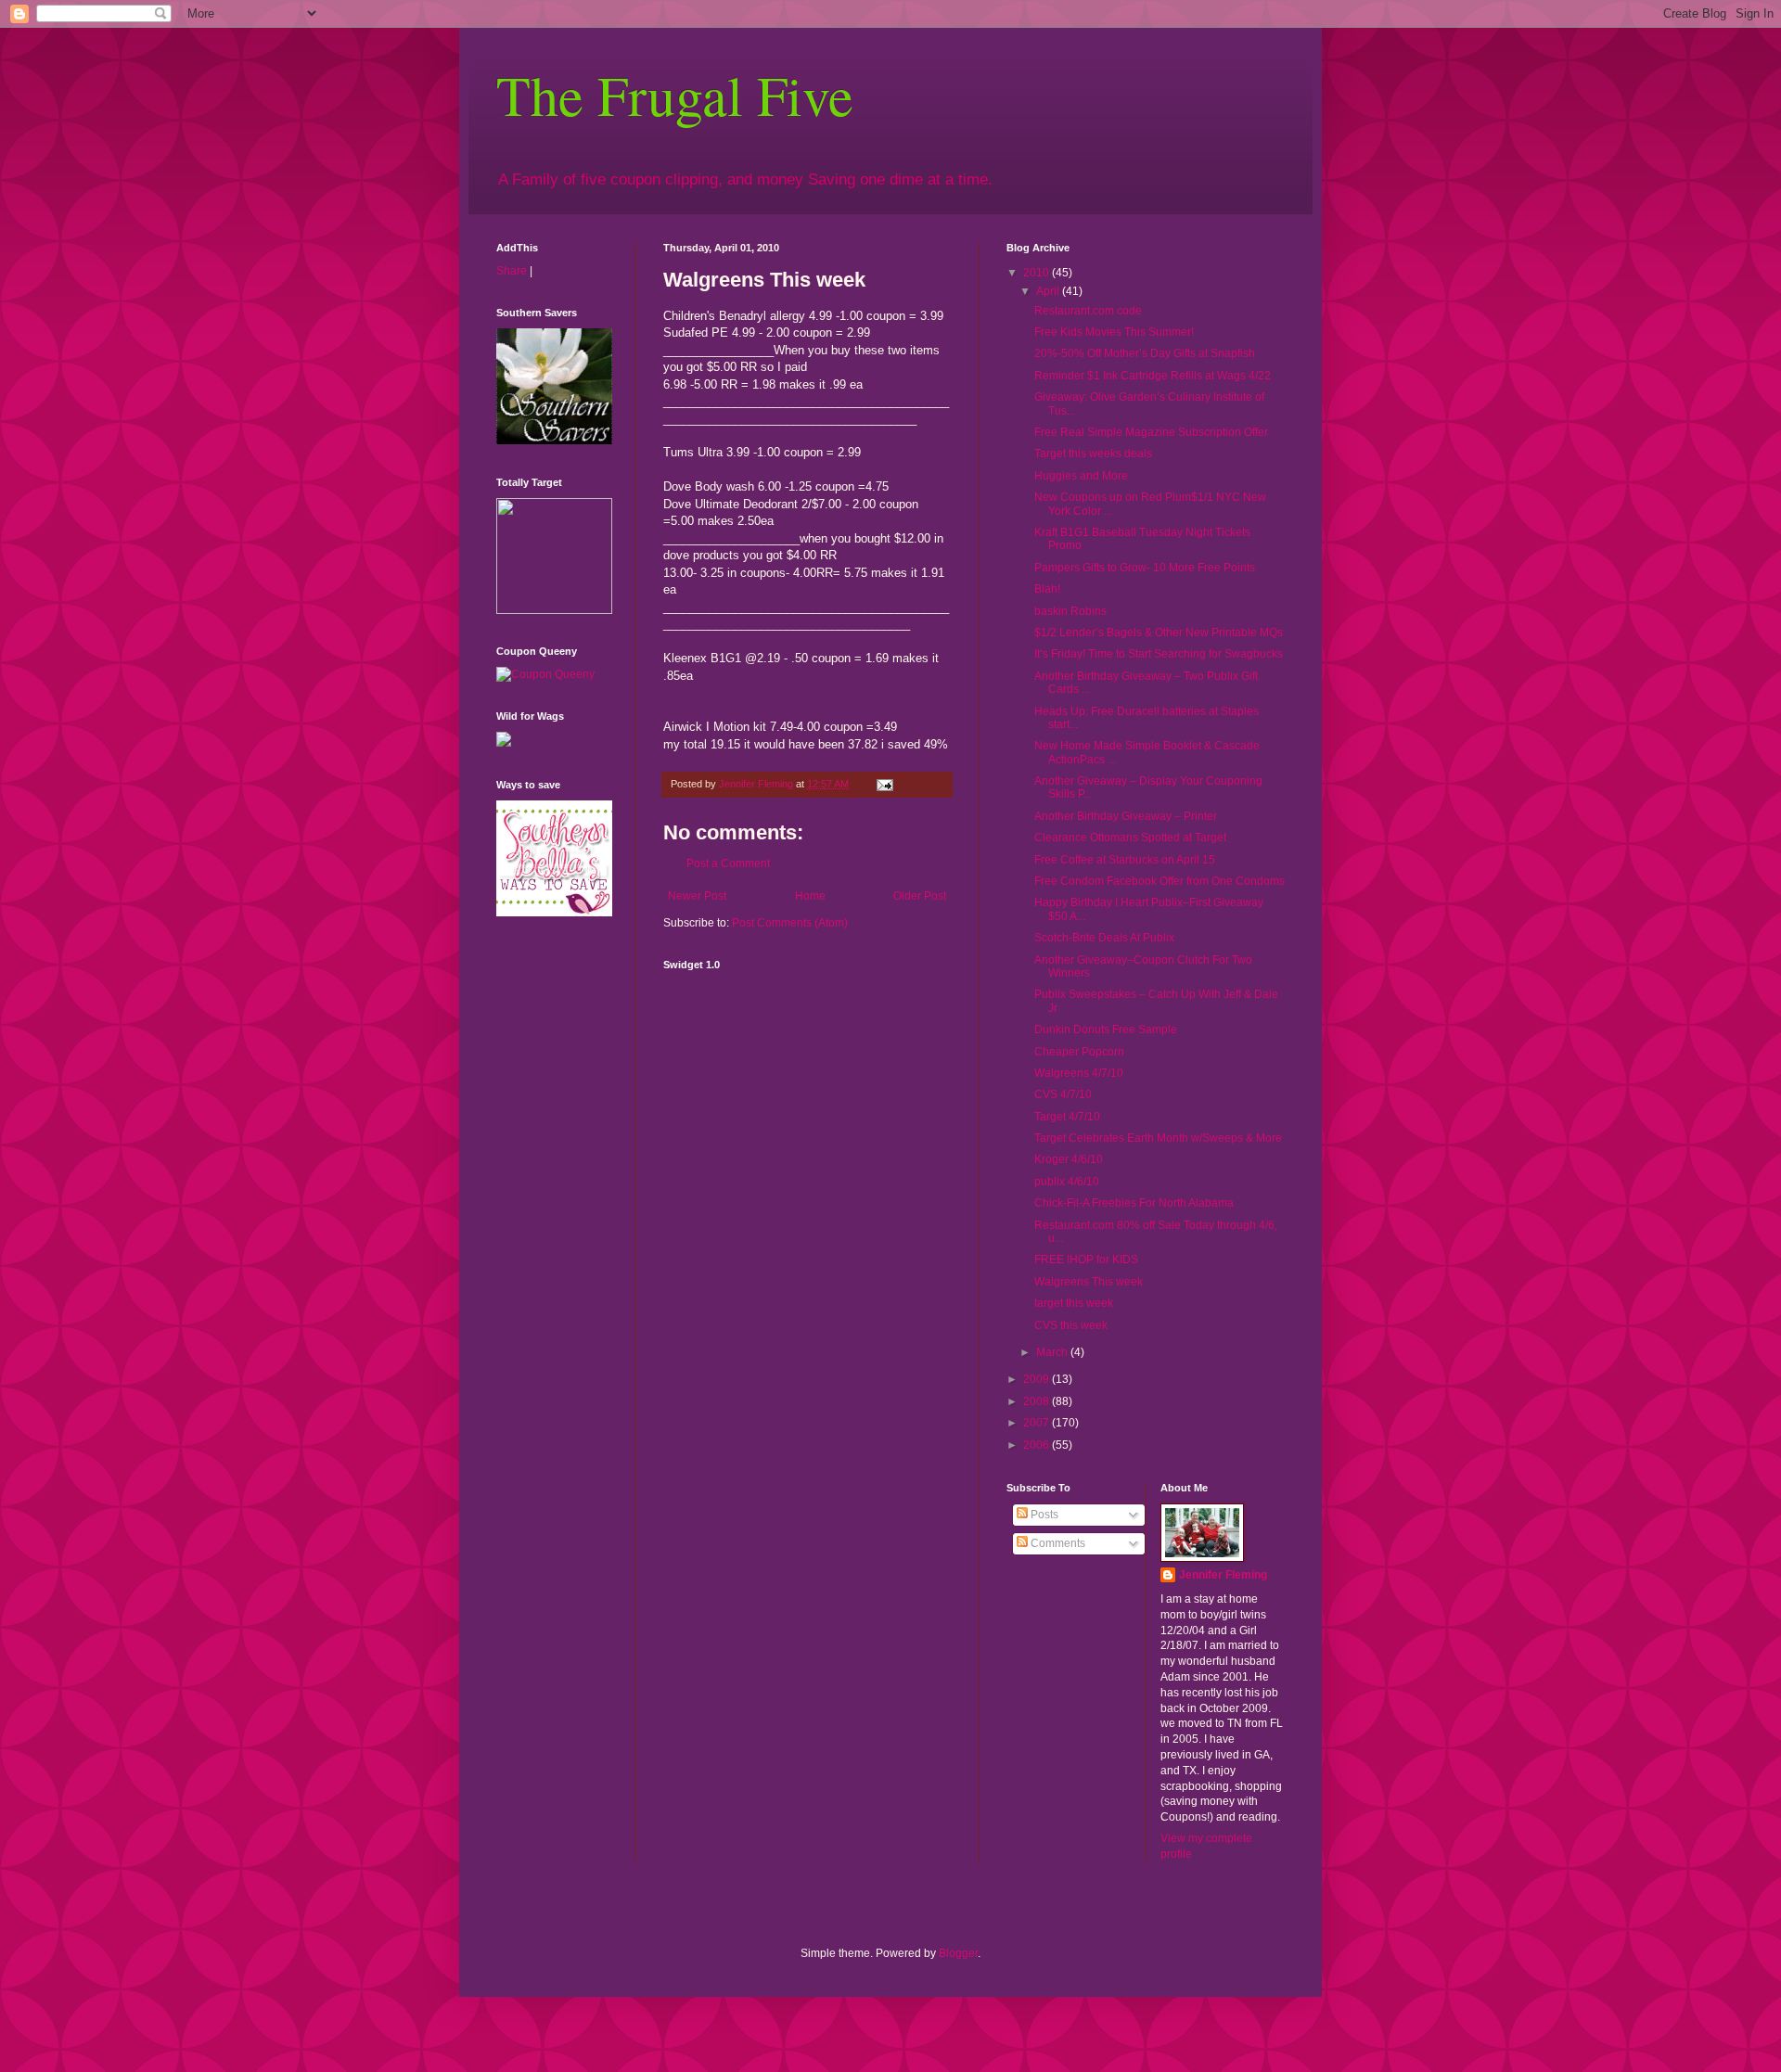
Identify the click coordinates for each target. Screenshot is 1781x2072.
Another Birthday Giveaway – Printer (1126, 816)
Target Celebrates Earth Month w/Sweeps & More (1158, 1138)
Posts (1043, 1515)
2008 (1038, 1401)
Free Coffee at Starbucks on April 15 (1125, 860)
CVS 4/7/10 (1063, 1094)
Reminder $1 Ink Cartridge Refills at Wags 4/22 (1153, 376)
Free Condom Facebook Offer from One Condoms (1160, 881)
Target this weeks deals (1093, 454)
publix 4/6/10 (1067, 1182)
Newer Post (697, 896)
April (1049, 291)
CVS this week (1071, 1325)
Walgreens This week (1089, 1282)
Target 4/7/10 (1067, 1117)
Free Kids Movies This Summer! (1114, 332)
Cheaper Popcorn (1079, 1052)
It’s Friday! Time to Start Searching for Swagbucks (1159, 654)
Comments (1057, 1543)
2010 (1038, 273)
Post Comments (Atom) (790, 923)
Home (810, 896)
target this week (1074, 1303)
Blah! (1047, 589)
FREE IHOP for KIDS (1086, 1260)
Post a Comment (728, 863)
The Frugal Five (675, 95)
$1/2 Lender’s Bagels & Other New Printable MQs (1159, 633)
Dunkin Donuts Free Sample (1106, 1030)
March (1053, 1352)
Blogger (958, 1953)
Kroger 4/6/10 (1069, 1159)
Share (512, 271)
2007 (1038, 1423)
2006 (1038, 1445)
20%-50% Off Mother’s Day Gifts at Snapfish (1145, 353)
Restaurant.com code (1088, 311)
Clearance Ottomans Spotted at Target (1130, 838)
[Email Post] (884, 784)
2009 (1038, 1379)
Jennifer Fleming (1223, 1575)
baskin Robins (1070, 611)
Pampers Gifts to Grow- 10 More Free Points (1145, 568)
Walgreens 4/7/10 (1079, 1073)
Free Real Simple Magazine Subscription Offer (1151, 432)
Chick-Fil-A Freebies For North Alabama (1134, 1203)
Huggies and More (1081, 476)
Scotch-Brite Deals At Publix (1104, 938)
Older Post (920, 896)
